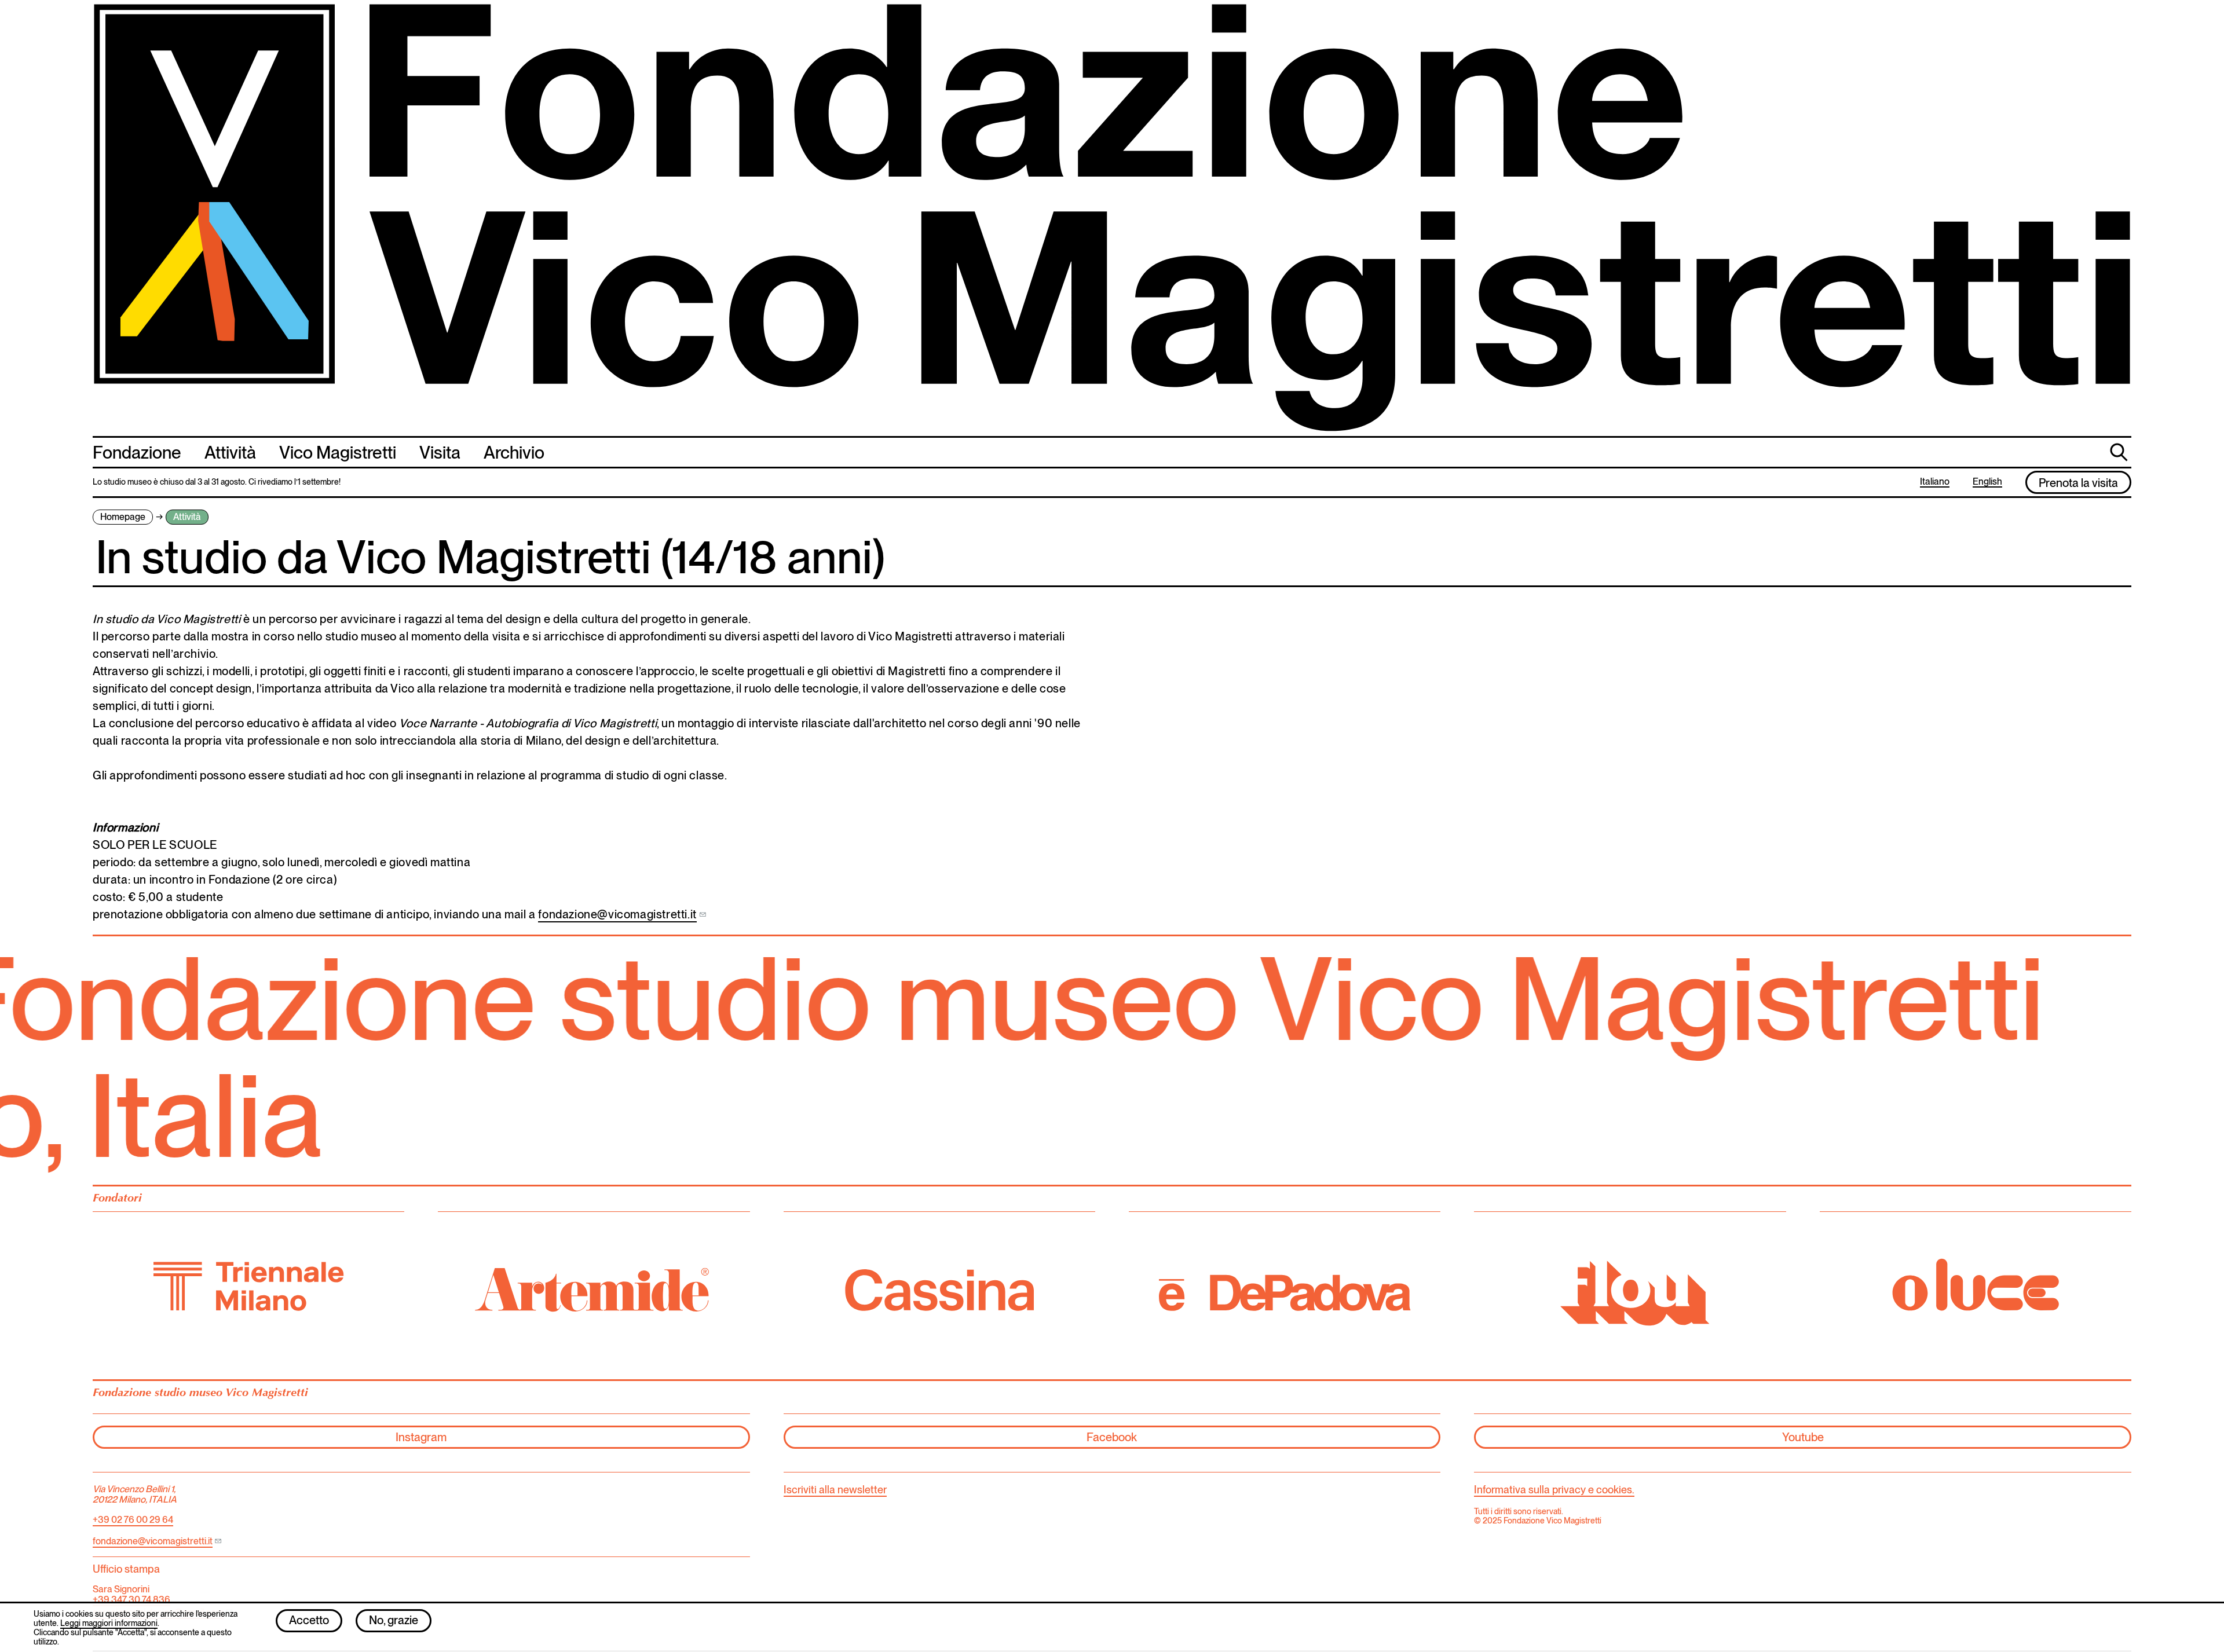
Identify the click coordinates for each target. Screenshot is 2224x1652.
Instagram (421, 1437)
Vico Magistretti (338, 452)
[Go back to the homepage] (1112, 218)
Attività (230, 452)
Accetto (309, 1620)
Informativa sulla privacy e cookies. (1554, 1490)
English (1987, 482)
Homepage (123, 517)
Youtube (1803, 1437)
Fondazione (137, 452)
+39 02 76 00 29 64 (133, 1520)
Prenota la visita (2078, 483)
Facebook (1112, 1437)
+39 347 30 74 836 (131, 1600)
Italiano (1935, 482)
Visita (440, 452)
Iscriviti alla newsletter (835, 1490)
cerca (2120, 451)
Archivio (514, 452)
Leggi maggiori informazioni (109, 1623)
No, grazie (394, 1620)
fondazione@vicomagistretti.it (617, 914)
